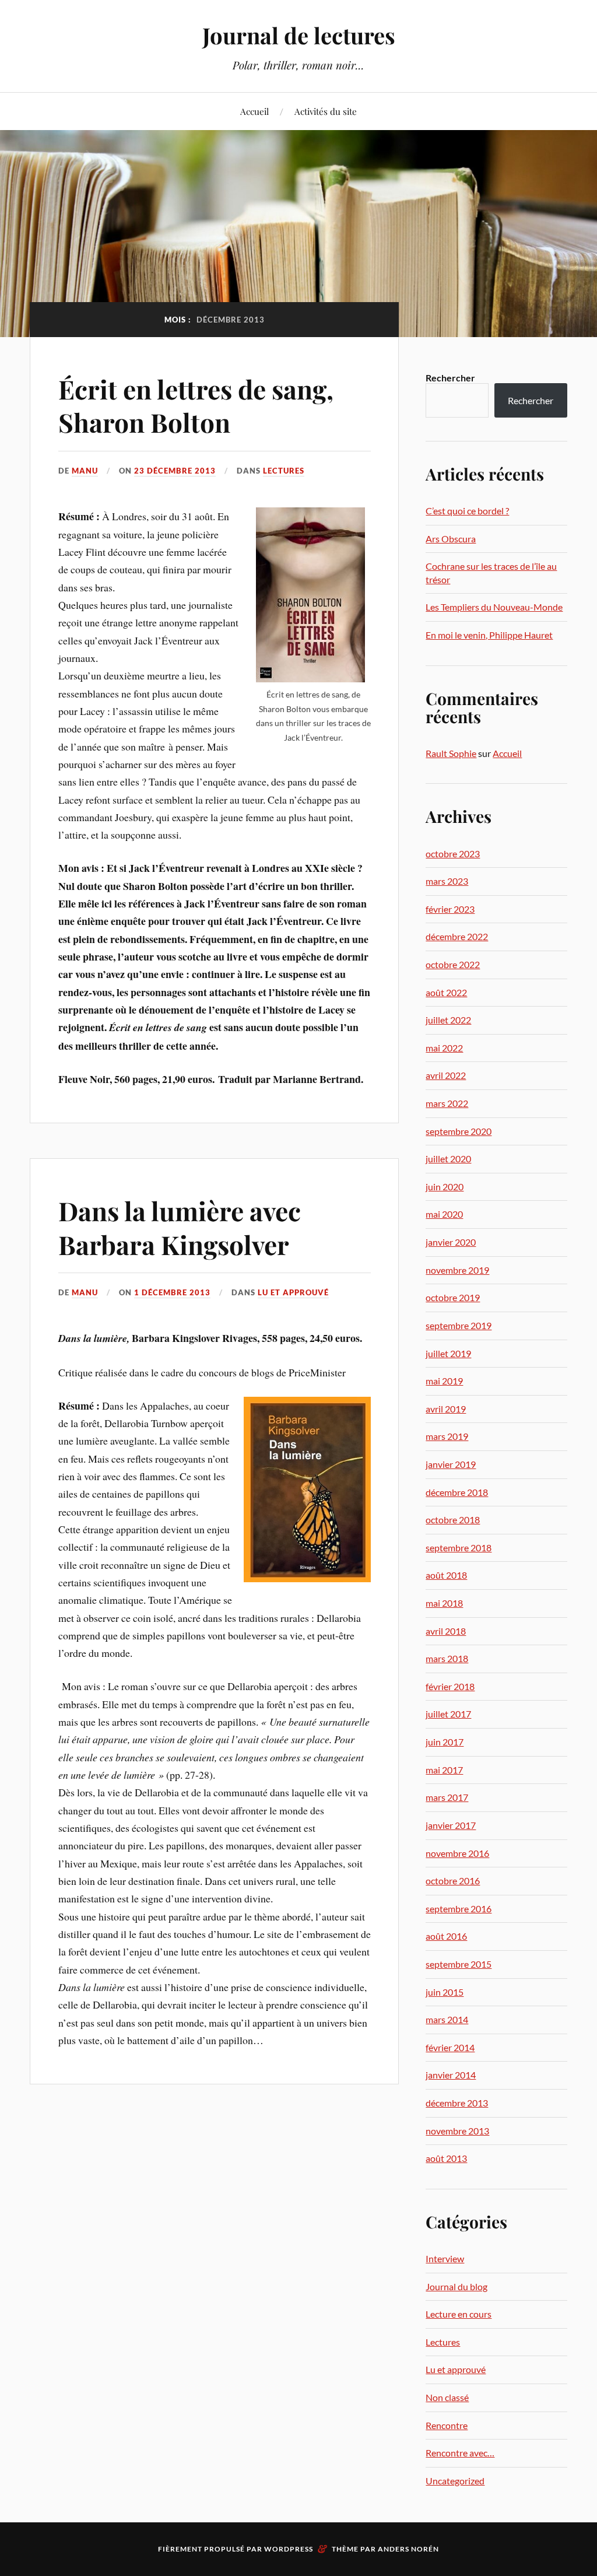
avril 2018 (446, 1631)
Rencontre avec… (460, 2453)
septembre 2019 (459, 1325)
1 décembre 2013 (172, 1292)
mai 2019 (444, 1381)
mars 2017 (447, 1797)
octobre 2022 (453, 964)
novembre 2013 (457, 2131)
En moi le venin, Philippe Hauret (489, 635)
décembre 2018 (457, 1492)
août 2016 (446, 1936)
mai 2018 (444, 1603)
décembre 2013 (457, 2103)
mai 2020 (444, 1214)
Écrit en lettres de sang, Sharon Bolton (196, 405)
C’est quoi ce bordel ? (467, 511)
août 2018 (446, 1575)
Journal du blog (456, 2286)
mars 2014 (447, 2019)
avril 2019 (446, 1409)
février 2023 (450, 909)
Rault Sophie (451, 753)
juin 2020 (445, 1187)
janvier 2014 (451, 2075)
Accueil (254, 111)
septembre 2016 (459, 1909)
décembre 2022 (457, 936)
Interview (445, 2258)
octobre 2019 (453, 1297)
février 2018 (450, 1686)
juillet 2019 (448, 1353)
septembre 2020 (459, 1131)
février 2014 (450, 2047)
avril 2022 (446, 1075)
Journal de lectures (299, 35)
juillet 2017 (448, 1714)
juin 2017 (445, 1742)
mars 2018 (447, 1658)
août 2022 (446, 992)
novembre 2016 (457, 1853)
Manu (85, 471)
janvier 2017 (451, 1825)
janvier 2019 (451, 1464)
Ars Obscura (451, 539)
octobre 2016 (453, 1881)
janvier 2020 (451, 1242)
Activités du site (326, 111)
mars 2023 (447, 881)
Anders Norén (408, 2549)
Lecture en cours (459, 2314)
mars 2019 (447, 1436)
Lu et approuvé (293, 1292)
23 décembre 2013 (175, 471)
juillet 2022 (448, 1020)
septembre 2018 (459, 1548)
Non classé (447, 2397)
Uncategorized (455, 2481)
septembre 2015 (459, 1964)
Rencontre (447, 2425)
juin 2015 (445, 1992)
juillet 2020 (448, 1159)
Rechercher (450, 378)
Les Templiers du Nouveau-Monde (494, 607)
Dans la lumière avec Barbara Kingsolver (180, 1227)
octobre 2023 (453, 854)
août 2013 (446, 2158)
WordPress (289, 2549)
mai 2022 (444, 1048)
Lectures (284, 471)
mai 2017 (444, 1770)
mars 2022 (447, 1103)
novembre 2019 (457, 1270)
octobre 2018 (453, 1520)
